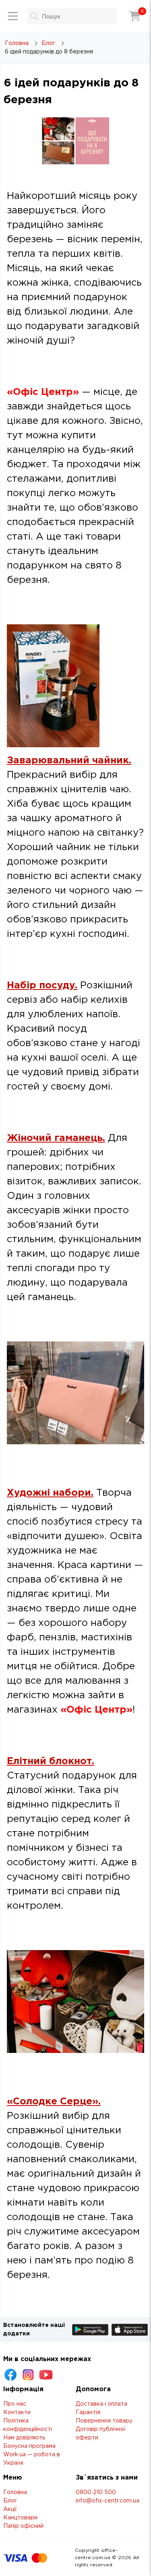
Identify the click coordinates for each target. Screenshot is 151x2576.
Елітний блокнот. (51, 1761)
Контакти (17, 2412)
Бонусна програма (29, 2446)
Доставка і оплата (101, 2404)
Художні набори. (50, 1493)
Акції (10, 2509)
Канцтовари (20, 2518)
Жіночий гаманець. (56, 1138)
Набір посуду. (42, 985)
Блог (10, 2501)
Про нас (15, 2404)
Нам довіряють (24, 2438)
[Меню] (13, 16)
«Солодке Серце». (54, 2102)
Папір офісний (23, 2526)
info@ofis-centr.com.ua (108, 2501)
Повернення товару (104, 2421)
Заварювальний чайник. (69, 761)
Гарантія (88, 2412)
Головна (15, 2492)
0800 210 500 (96, 2492)
